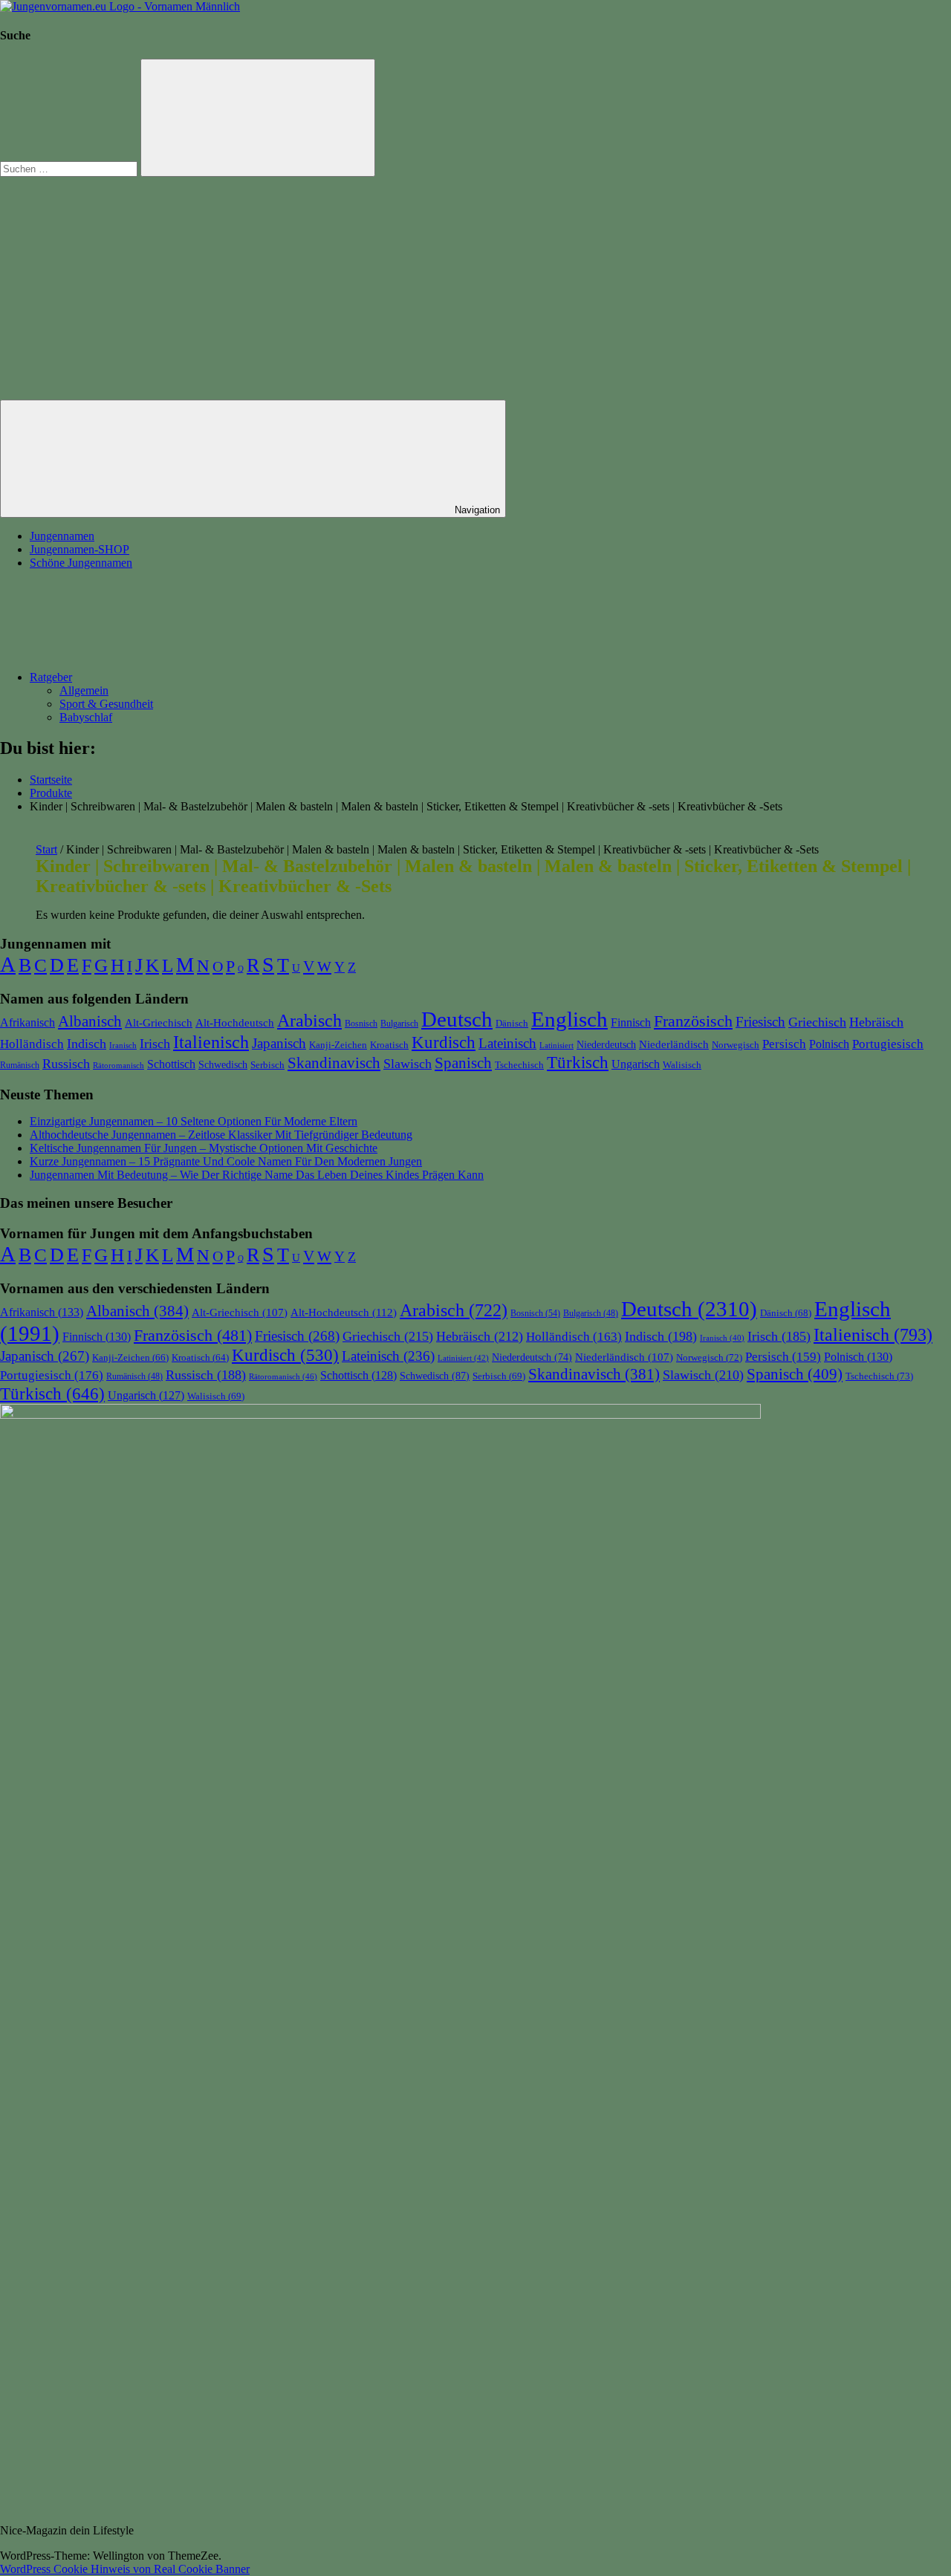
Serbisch (267, 1065)
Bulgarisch (399, 1024)
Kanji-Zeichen (338, 1045)
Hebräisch (876, 1022)
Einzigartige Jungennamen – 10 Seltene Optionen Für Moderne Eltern (194, 1121)
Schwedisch (223, 1064)
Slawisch (408, 1064)
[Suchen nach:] (70, 168)
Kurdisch (444, 1043)
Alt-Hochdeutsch (235, 1022)
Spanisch (463, 1063)
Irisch (155, 1044)
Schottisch (171, 1064)
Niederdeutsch (606, 1045)
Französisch (693, 1021)
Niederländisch (674, 1044)
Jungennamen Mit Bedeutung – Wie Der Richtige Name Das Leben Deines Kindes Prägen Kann (257, 1175)
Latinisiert (556, 1045)
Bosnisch (361, 1024)
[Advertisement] (475, 288)
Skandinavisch (334, 1063)
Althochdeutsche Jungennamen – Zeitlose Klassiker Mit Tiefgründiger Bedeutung (221, 1135)
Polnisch (829, 1044)
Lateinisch (507, 1043)
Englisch (569, 1019)
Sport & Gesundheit (106, 704)
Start (46, 849)
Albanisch (90, 1021)
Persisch (784, 1044)
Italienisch (211, 1042)
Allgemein (84, 690)
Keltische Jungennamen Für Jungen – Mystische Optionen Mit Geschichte (204, 1148)
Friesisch (760, 1022)
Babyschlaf (86, 717)
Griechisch (817, 1022)
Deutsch (457, 1019)
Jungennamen (62, 536)
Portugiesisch (888, 1044)
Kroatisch (389, 1045)
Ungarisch (636, 1064)
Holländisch (32, 1044)
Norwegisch (736, 1045)
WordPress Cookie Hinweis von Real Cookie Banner (125, 2569)
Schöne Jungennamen (81, 563)
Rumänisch (20, 1065)
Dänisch (512, 1023)
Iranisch (123, 1045)
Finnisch (631, 1022)
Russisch (66, 1064)
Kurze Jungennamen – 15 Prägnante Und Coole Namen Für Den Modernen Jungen (226, 1161)
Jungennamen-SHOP (79, 549)
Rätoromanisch (119, 1065)
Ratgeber (51, 677)
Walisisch (682, 1065)
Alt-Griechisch (159, 1023)
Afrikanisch (27, 1023)
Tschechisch (519, 1065)
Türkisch (578, 1062)
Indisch (87, 1044)
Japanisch (279, 1043)
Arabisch (309, 1021)
